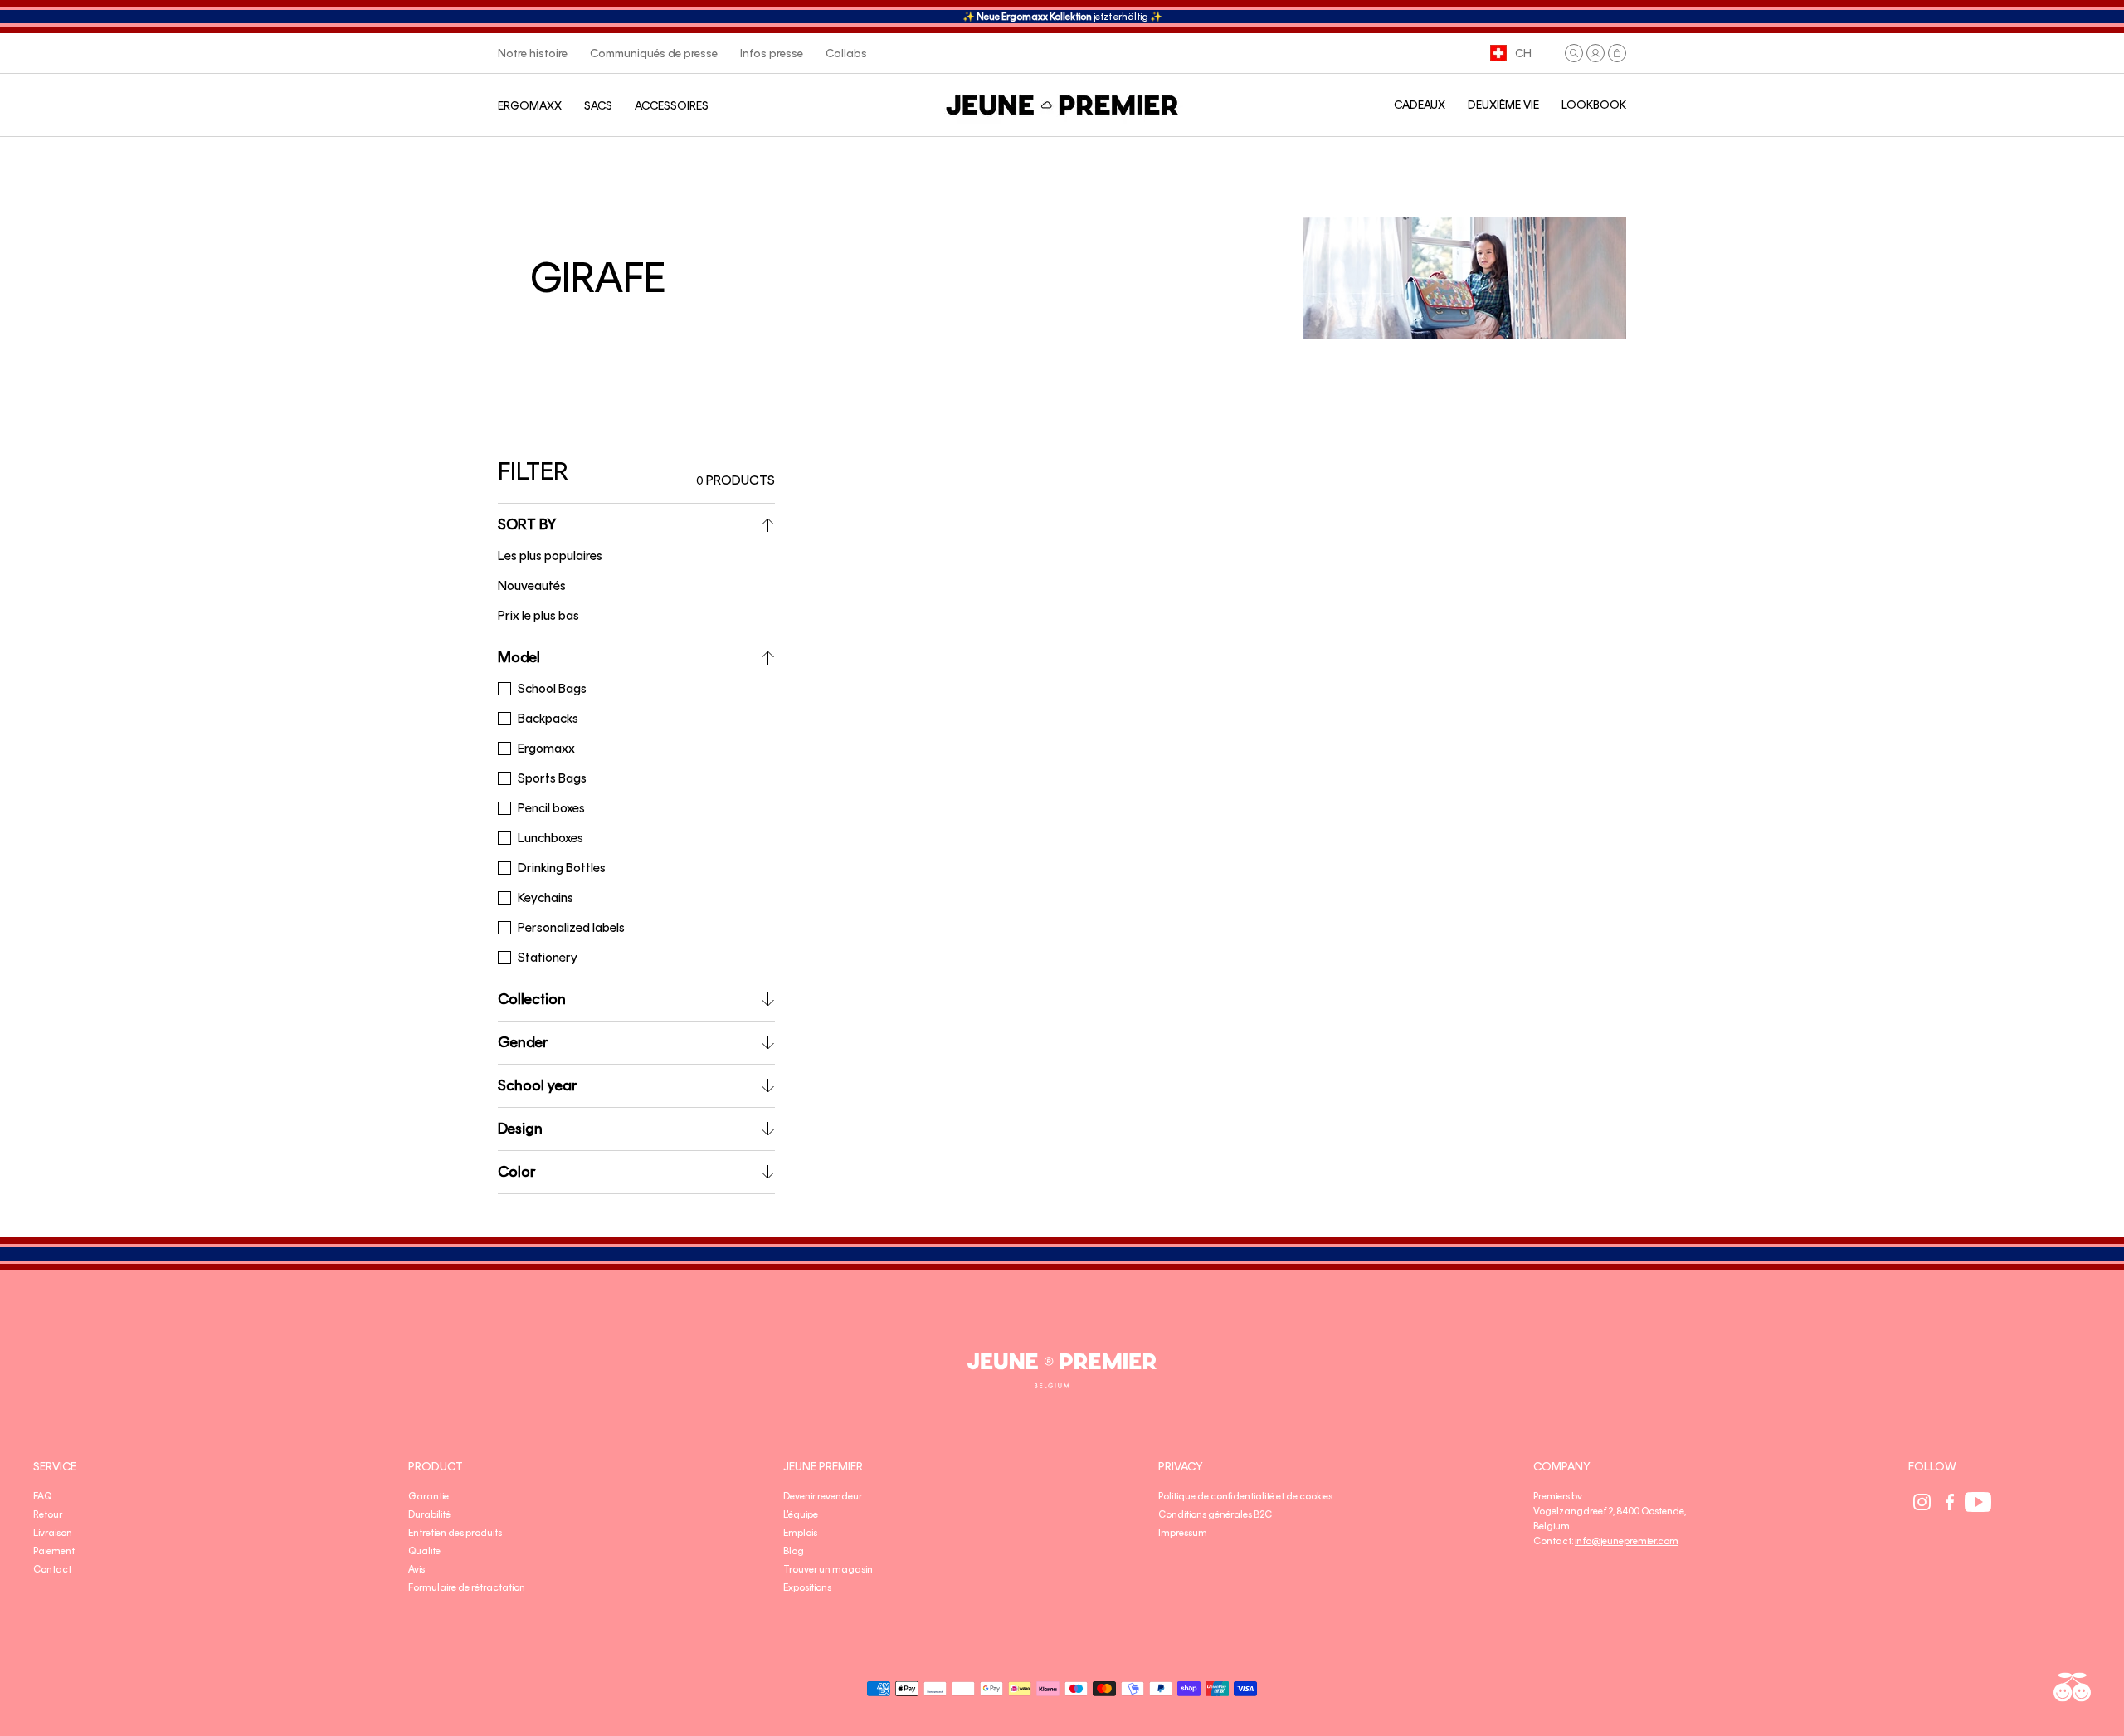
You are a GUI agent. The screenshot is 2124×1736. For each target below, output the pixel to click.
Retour (48, 1514)
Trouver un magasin (828, 1569)
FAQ (42, 1496)
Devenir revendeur (823, 1496)
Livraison (53, 1533)
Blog (794, 1551)
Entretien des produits (455, 1533)
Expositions (807, 1587)
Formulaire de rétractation (467, 1587)
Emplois (800, 1533)
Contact (52, 1569)
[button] (1574, 53)
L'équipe (801, 1514)
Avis (417, 1569)
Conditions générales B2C (1215, 1514)
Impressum (1183, 1533)
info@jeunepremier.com (1627, 1541)
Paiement (54, 1551)
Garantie (429, 1496)
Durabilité (429, 1514)
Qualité (424, 1551)
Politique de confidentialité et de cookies (1245, 1496)
